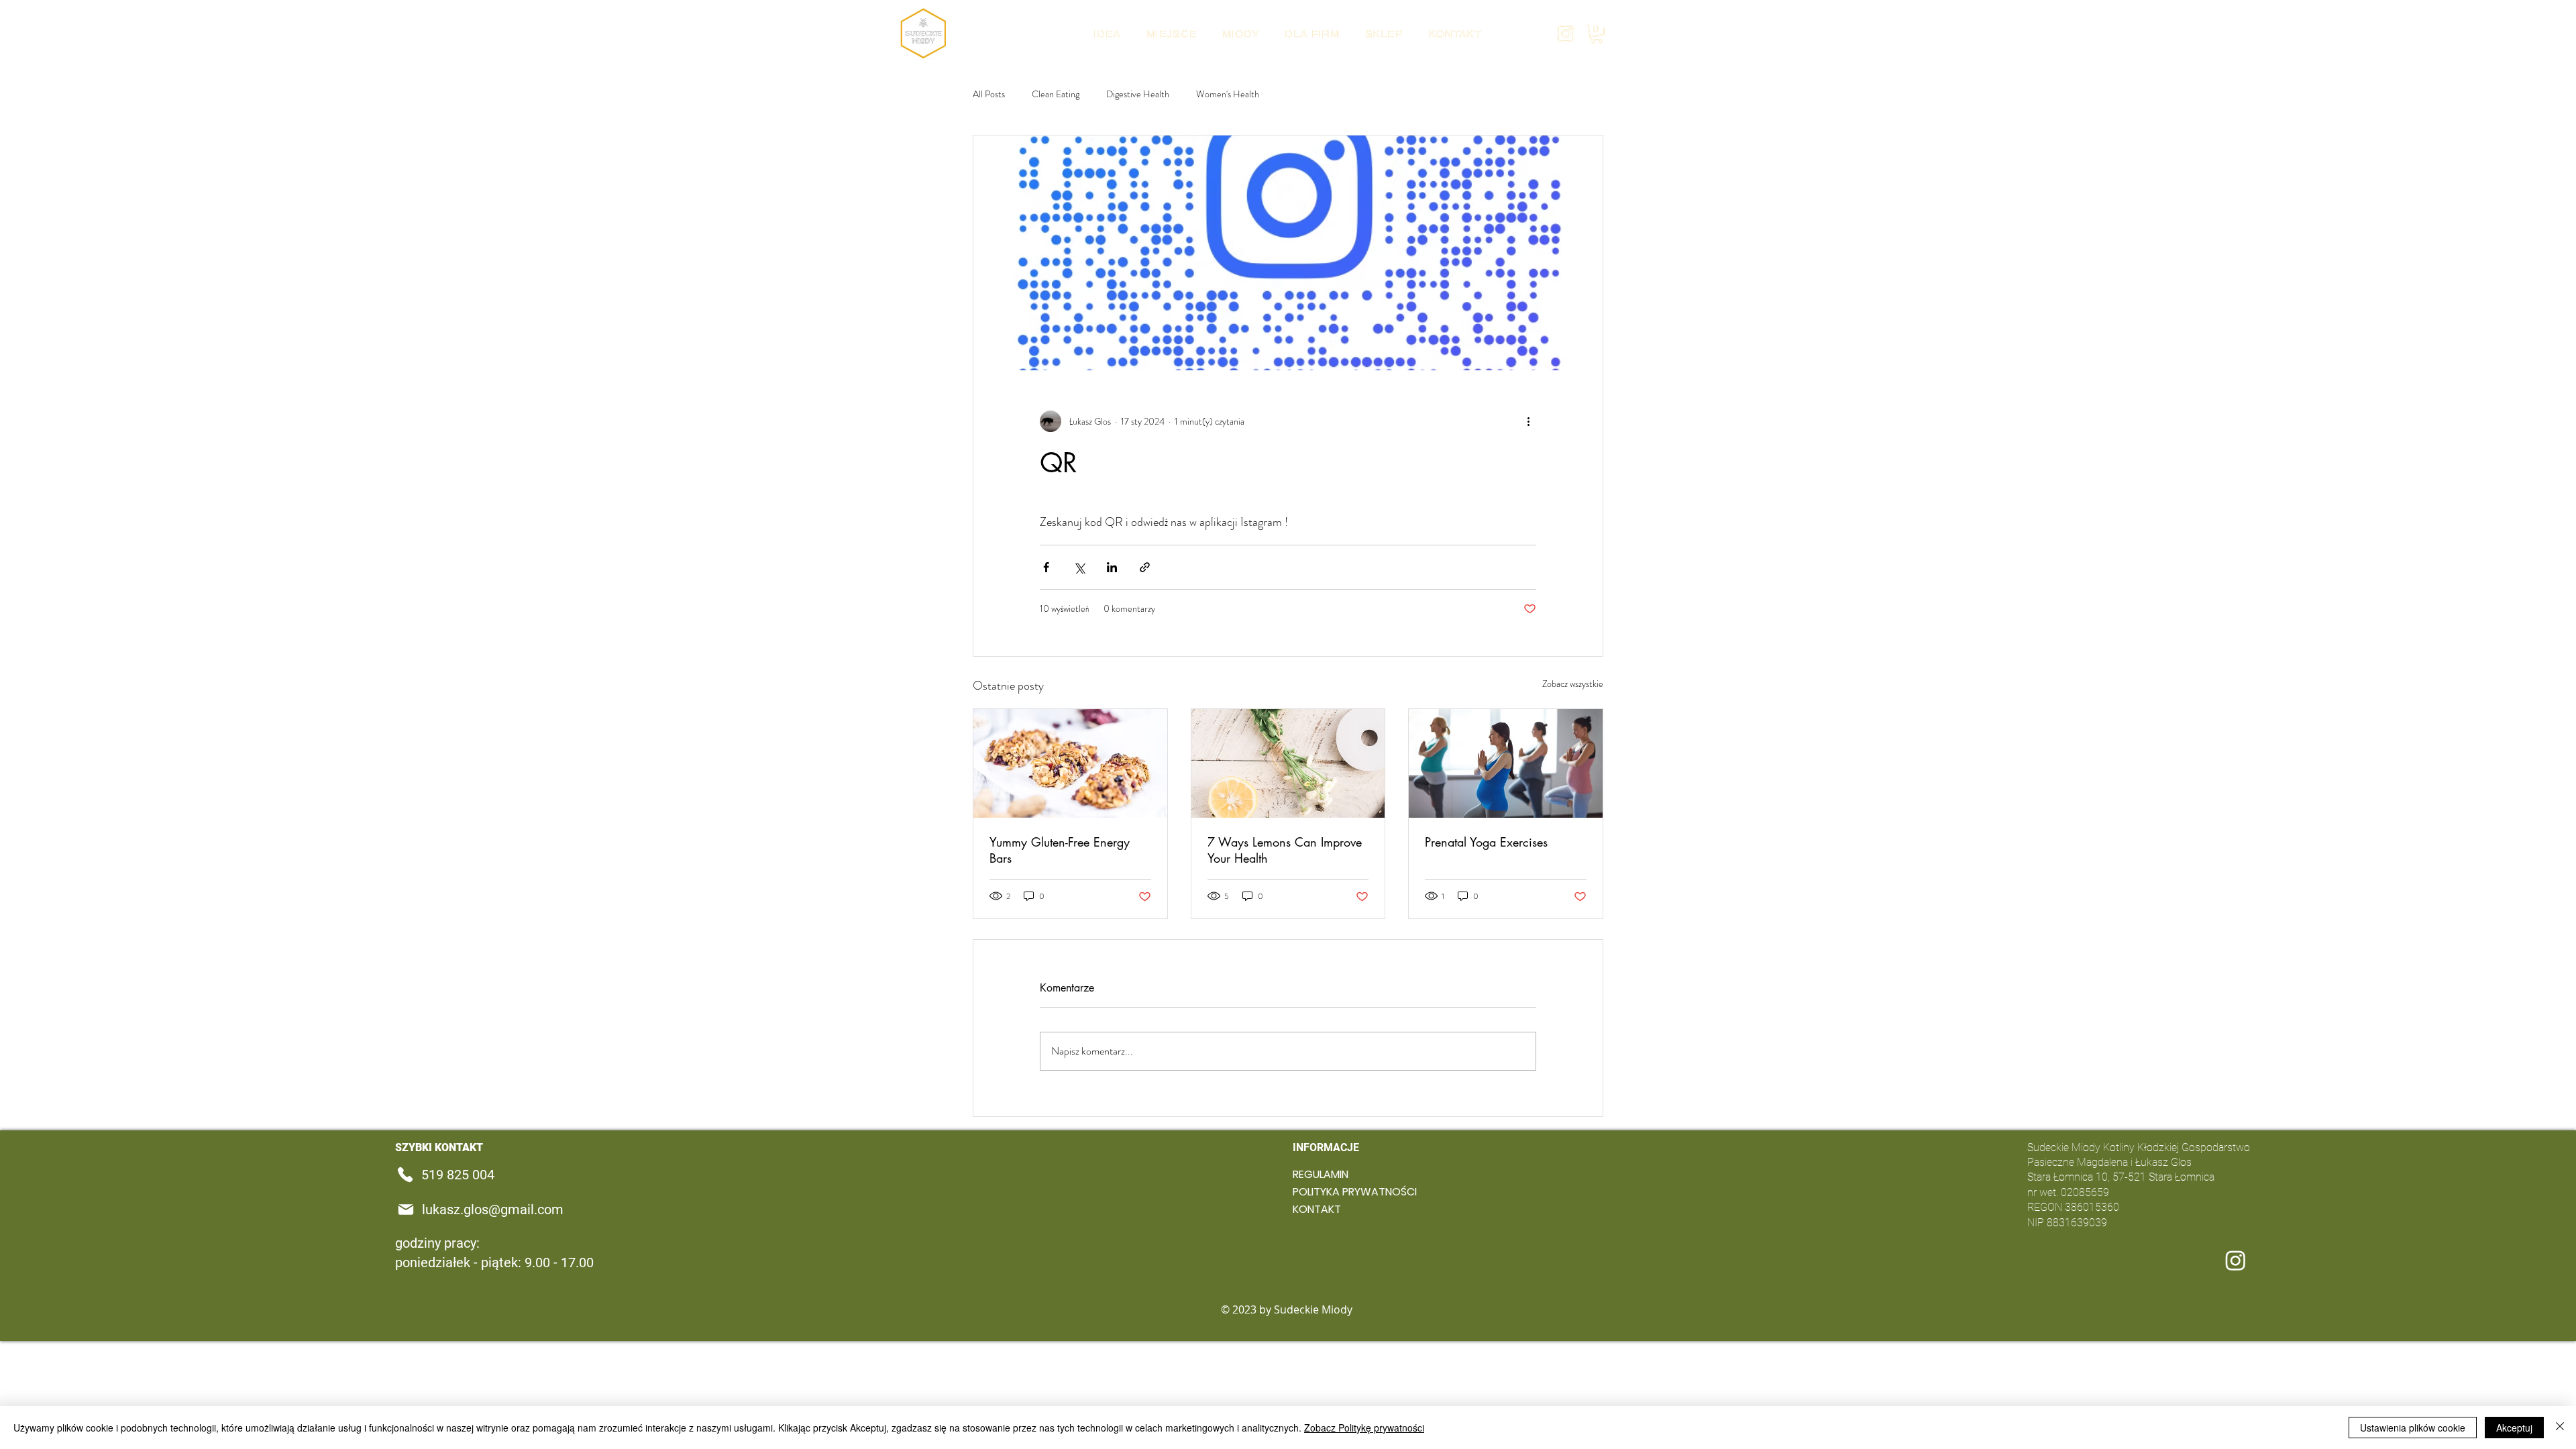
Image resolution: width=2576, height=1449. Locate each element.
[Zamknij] (2560, 1428)
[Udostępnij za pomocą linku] (1145, 567)
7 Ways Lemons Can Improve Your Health (1285, 850)
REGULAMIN (1321, 1174)
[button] (1597, 34)
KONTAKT (1317, 1209)
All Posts (989, 94)
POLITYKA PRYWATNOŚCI (1330, 1192)
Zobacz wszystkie (1573, 684)
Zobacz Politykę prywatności (1364, 1428)
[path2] (1566, 34)
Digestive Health (1138, 94)
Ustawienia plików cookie (2413, 1428)
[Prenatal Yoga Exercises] (1506, 763)
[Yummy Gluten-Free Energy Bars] (1070, 763)
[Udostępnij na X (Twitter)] (1079, 567)
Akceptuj (2514, 1428)
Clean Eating (1056, 94)
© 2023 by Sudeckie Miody (1288, 1309)
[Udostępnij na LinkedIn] (1112, 567)
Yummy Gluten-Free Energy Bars (1060, 850)
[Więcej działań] (1528, 421)
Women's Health (1228, 94)
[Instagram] (2236, 1260)
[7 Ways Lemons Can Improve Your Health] (1288, 763)
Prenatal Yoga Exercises (1486, 842)
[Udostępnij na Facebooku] (1046, 567)
